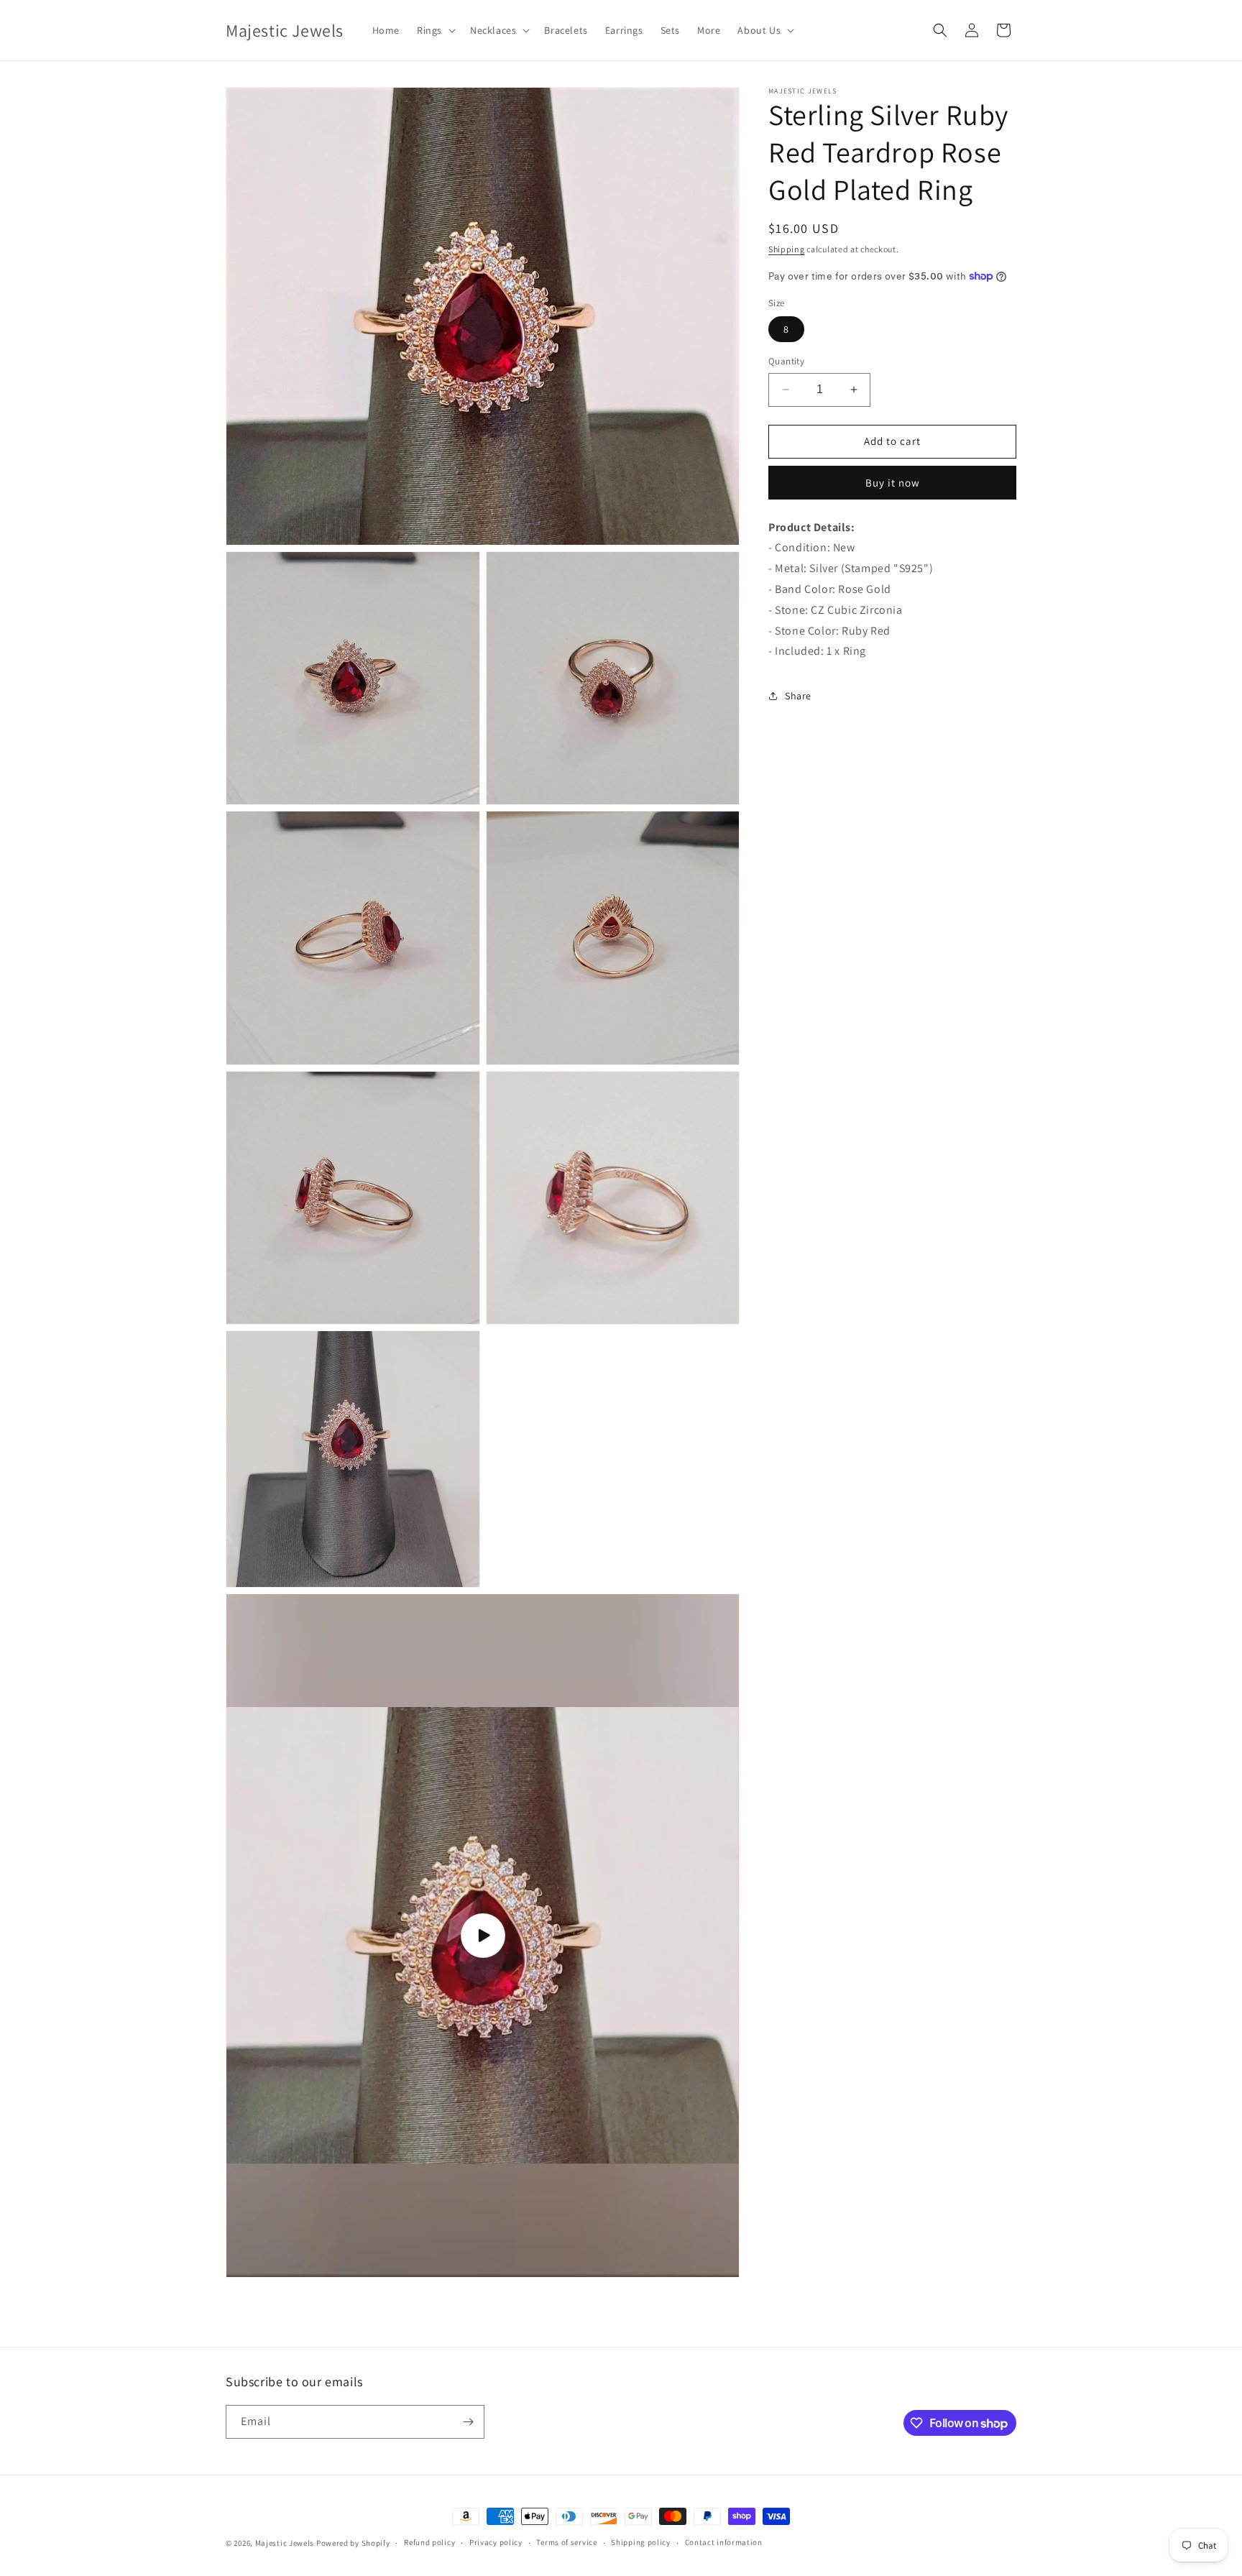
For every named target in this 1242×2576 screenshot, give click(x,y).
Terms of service (566, 2543)
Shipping (787, 249)
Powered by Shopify (353, 2543)
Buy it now (893, 483)
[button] (435, 30)
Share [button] (798, 696)
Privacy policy (496, 2543)
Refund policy (429, 2543)
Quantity (786, 361)
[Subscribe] (468, 2422)
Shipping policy (641, 2543)
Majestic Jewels (285, 2543)
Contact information (724, 2543)
